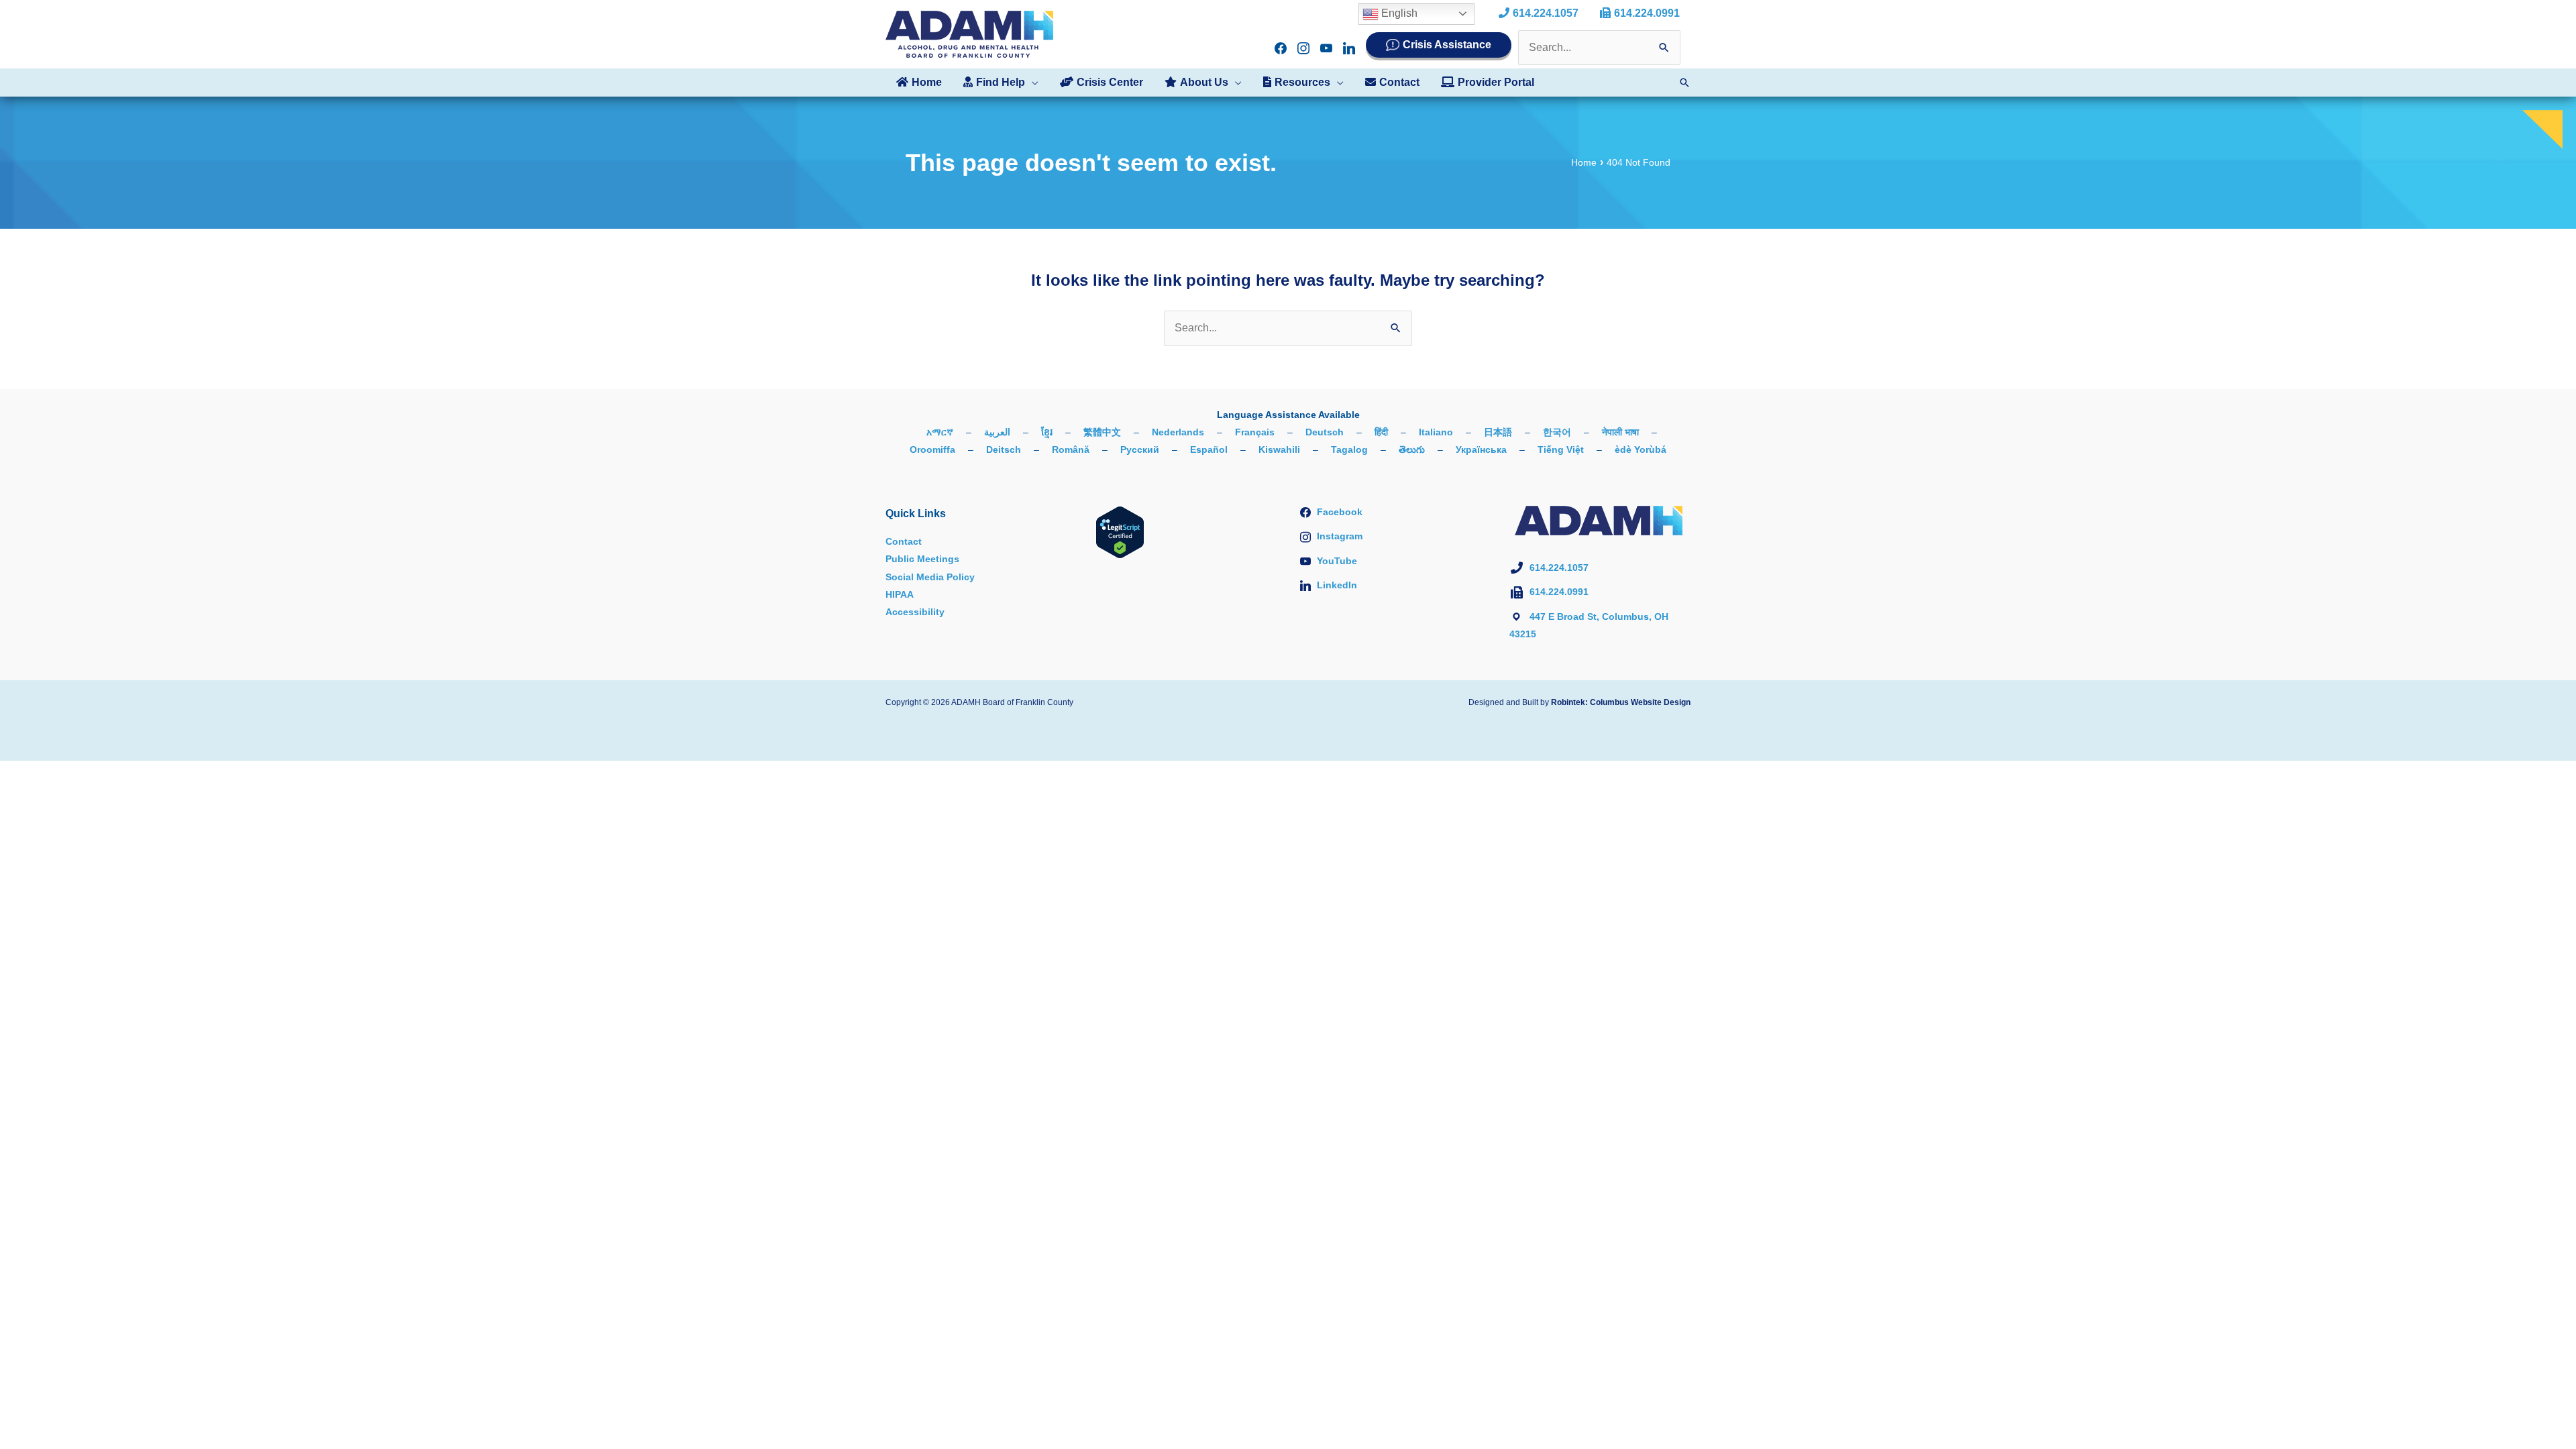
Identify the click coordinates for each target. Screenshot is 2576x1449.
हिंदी (1381, 432)
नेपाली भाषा (1620, 432)
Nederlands (1178, 432)
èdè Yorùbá (1641, 449)
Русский (1140, 449)
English (1398, 13)
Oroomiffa (932, 449)
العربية (997, 432)
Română (1071, 449)
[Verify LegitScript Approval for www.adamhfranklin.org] (1120, 531)
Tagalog (1349, 449)
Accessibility (915, 612)
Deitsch (1004, 449)
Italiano (1436, 432)
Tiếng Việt (1561, 449)
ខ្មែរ (1047, 432)
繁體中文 (1102, 432)
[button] (1032, 83)
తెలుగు (1412, 449)
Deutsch (1325, 432)
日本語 (1498, 432)
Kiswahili (1279, 449)
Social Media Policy (930, 577)
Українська (1481, 449)
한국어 (1557, 432)
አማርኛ (940, 432)
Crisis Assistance (1447, 45)
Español (1209, 449)
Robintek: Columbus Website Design (1621, 702)
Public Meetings (922, 559)
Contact (904, 541)
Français (1255, 432)
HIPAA (900, 594)
